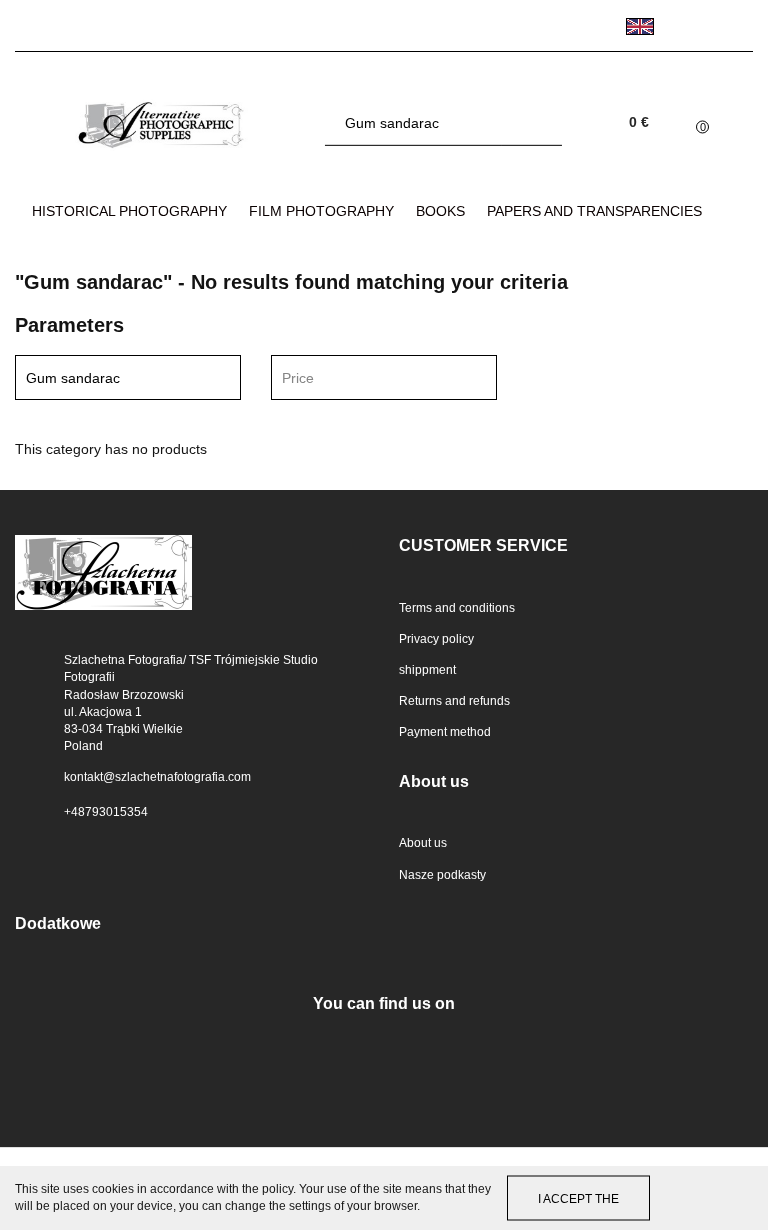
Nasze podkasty (442, 875)
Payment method (445, 732)
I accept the (578, 1198)
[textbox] (366, 378)
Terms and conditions (457, 608)
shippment (427, 670)
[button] (576, 546)
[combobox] (384, 377)
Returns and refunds (454, 701)
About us (423, 843)
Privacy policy (436, 639)
